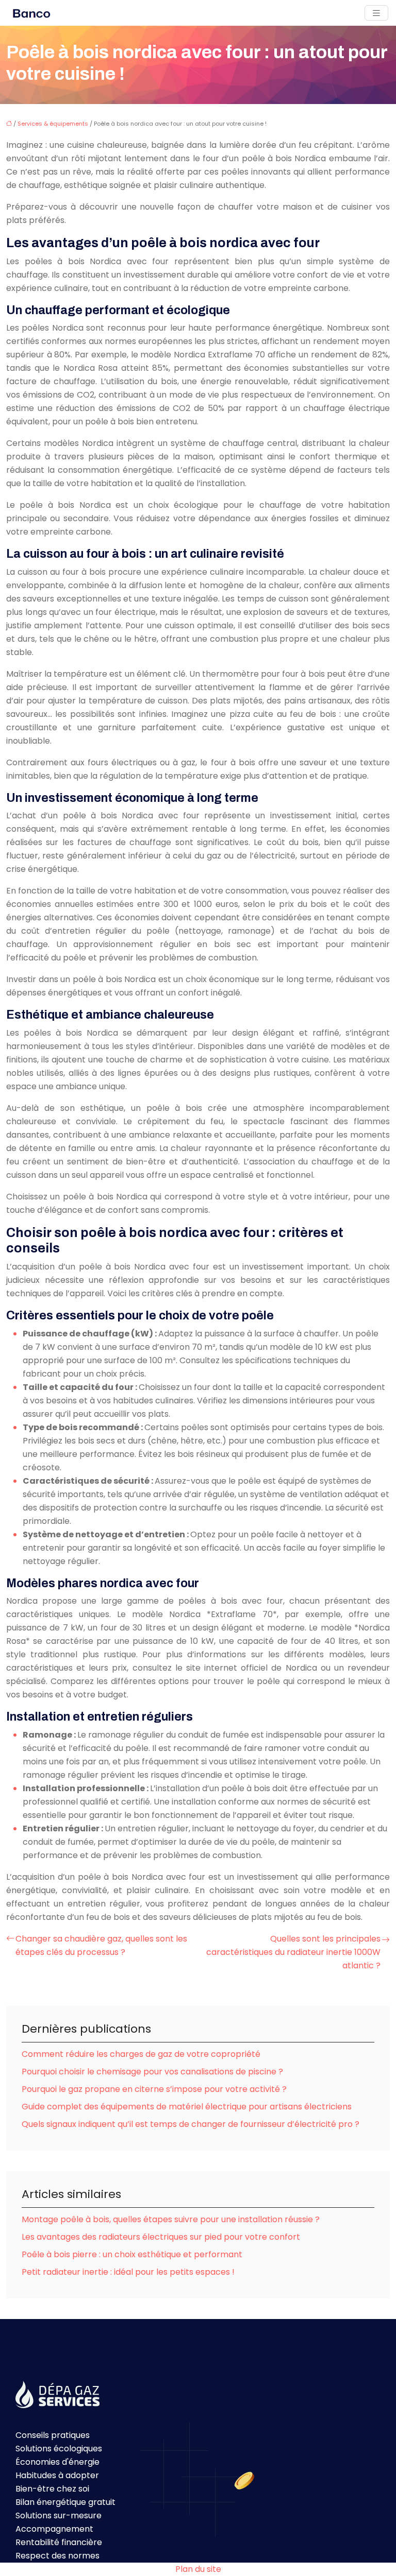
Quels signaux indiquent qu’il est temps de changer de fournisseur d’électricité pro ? (191, 2124)
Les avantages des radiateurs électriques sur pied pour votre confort (161, 2237)
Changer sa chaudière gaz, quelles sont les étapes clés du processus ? (101, 1945)
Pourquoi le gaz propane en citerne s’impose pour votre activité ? (154, 2089)
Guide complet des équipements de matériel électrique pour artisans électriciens (187, 2107)
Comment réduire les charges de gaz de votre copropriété (141, 2054)
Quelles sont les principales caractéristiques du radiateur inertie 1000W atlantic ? (293, 1952)
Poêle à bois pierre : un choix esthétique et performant (132, 2254)
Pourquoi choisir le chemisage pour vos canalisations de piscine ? (152, 2072)
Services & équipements (53, 124)
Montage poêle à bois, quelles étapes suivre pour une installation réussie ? (171, 2219)
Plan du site (198, 2569)
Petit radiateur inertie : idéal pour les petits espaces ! (128, 2272)
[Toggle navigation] (376, 13)
